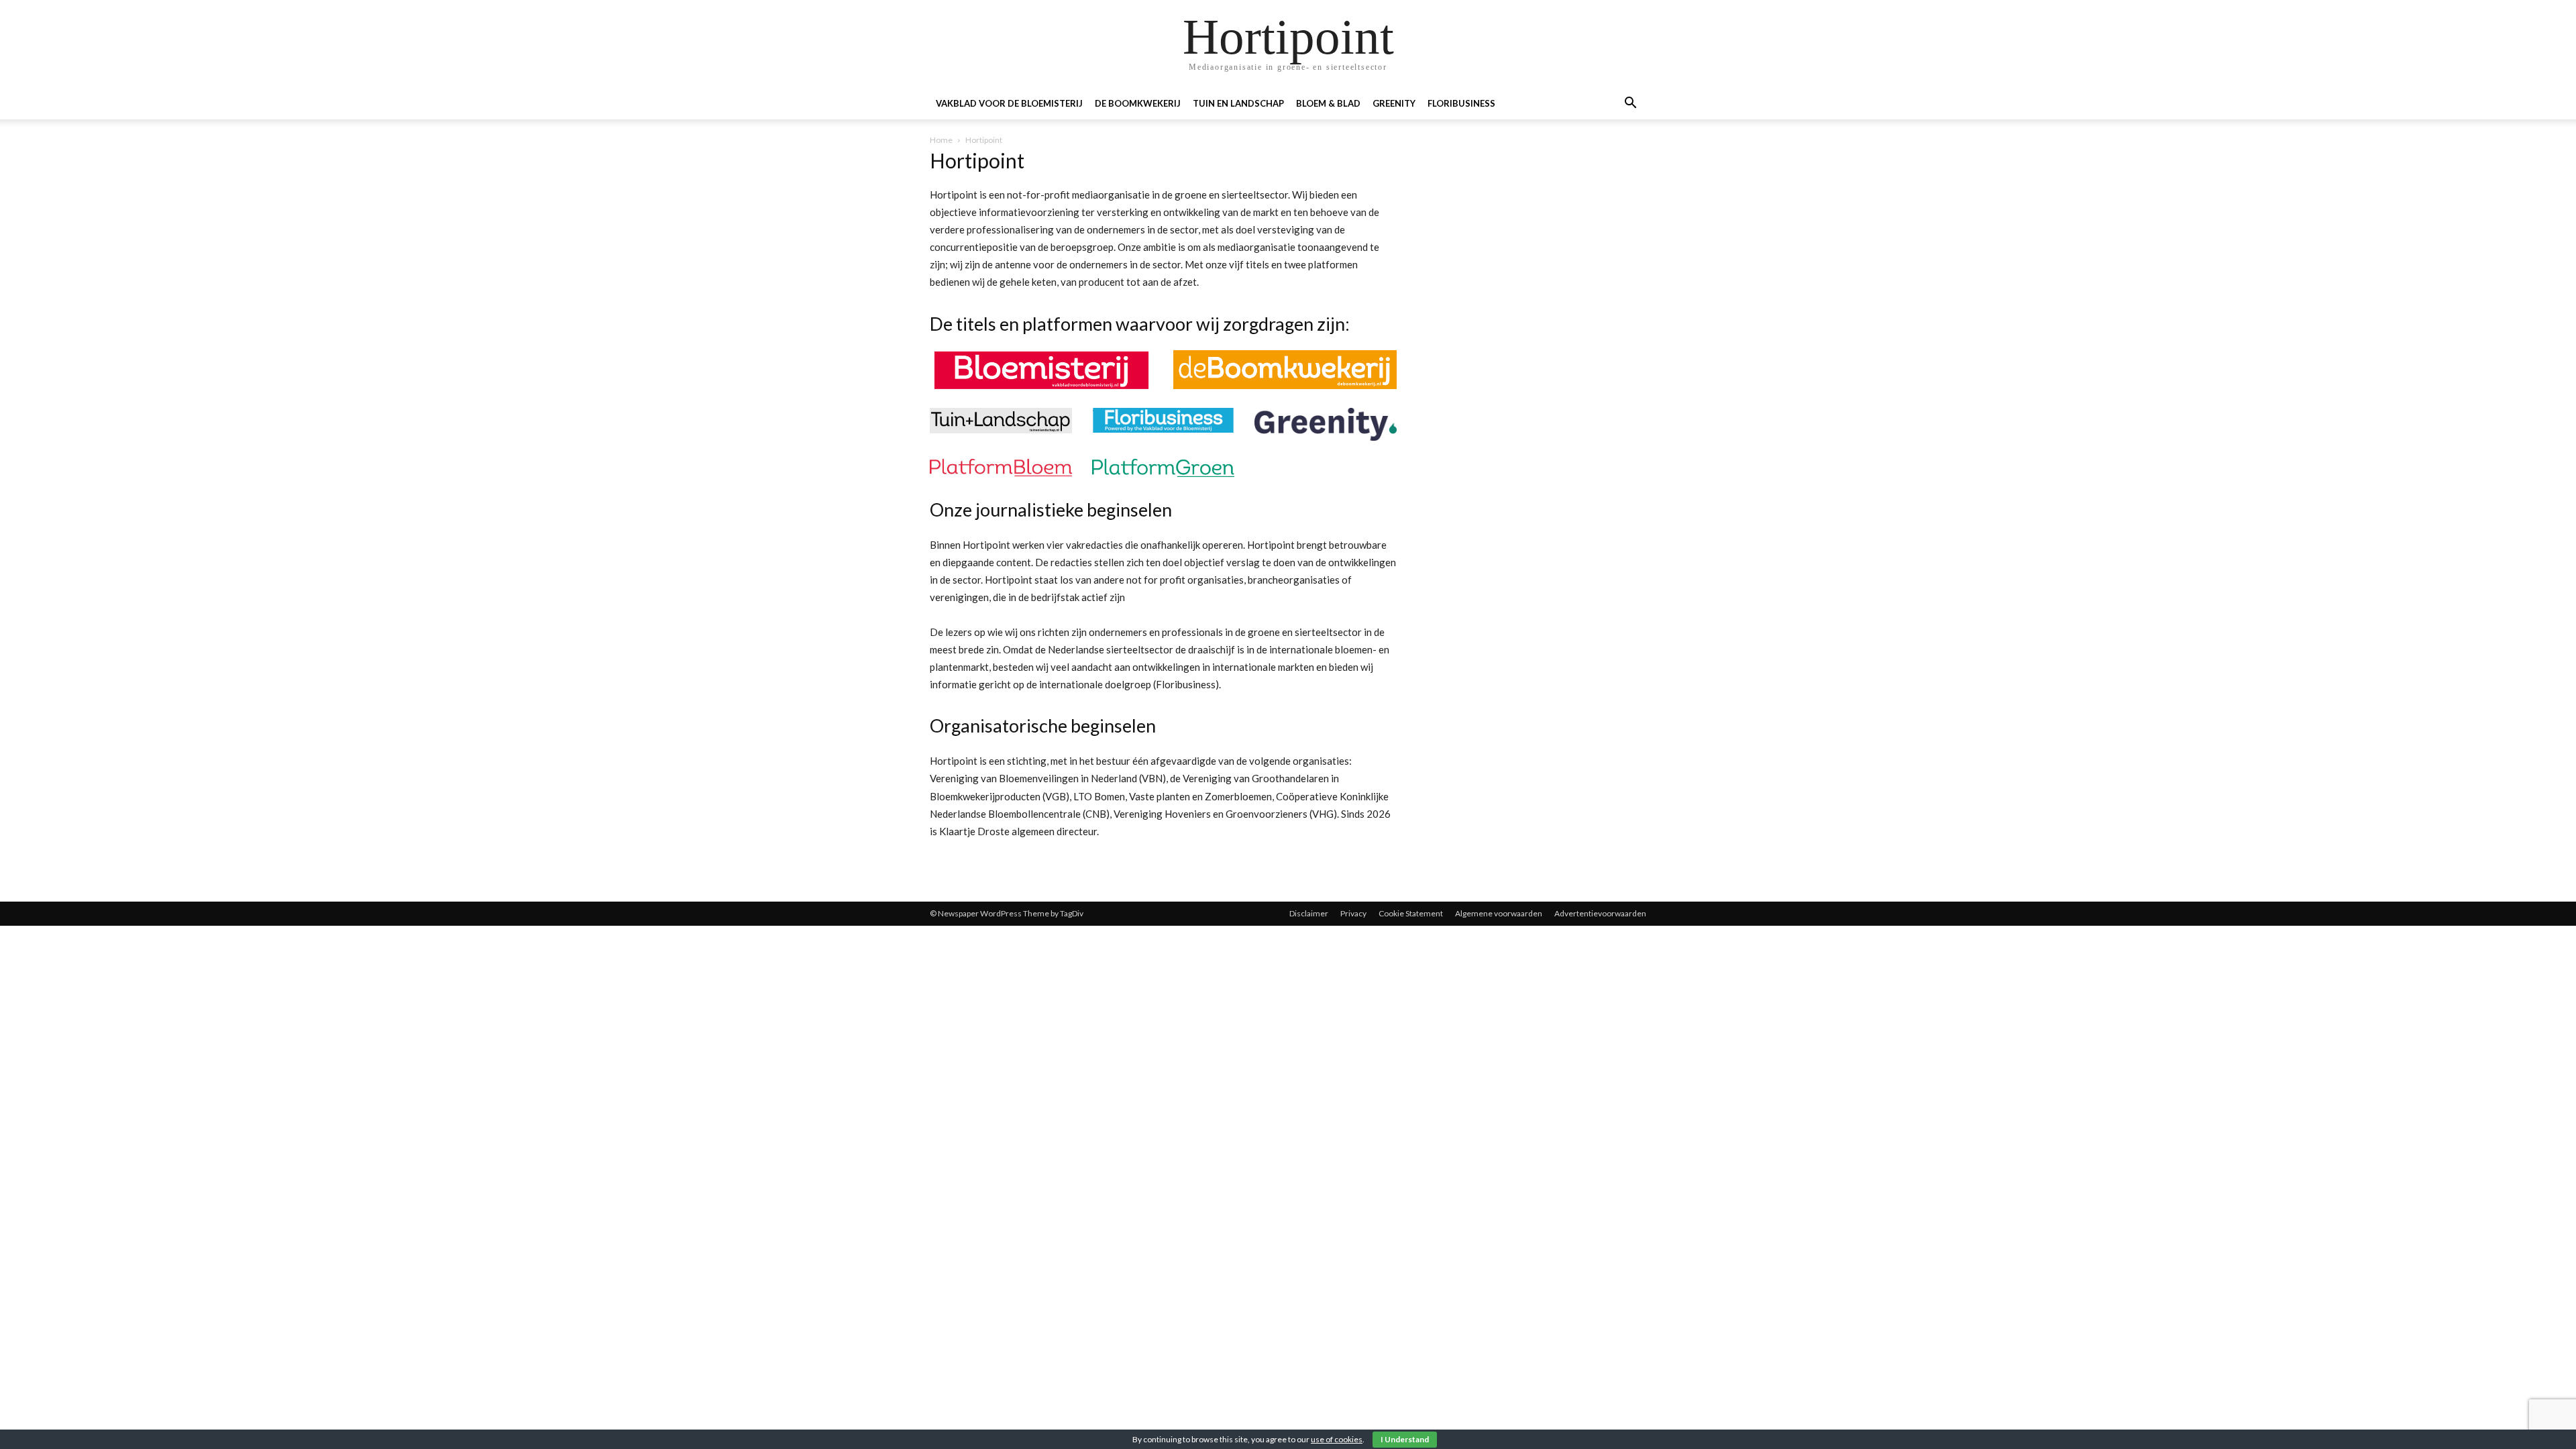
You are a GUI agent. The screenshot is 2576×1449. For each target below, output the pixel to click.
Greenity (1394, 103)
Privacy (1353, 913)
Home (941, 140)
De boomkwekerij (1138, 103)
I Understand (1405, 1439)
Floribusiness (1461, 103)
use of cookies (1337, 1439)
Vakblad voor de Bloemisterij (1009, 103)
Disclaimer (1309, 913)
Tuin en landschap (1238, 103)
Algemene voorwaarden (1499, 913)
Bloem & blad (1328, 103)
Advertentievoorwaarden (1600, 913)
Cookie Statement (1411, 913)
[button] (1630, 104)
